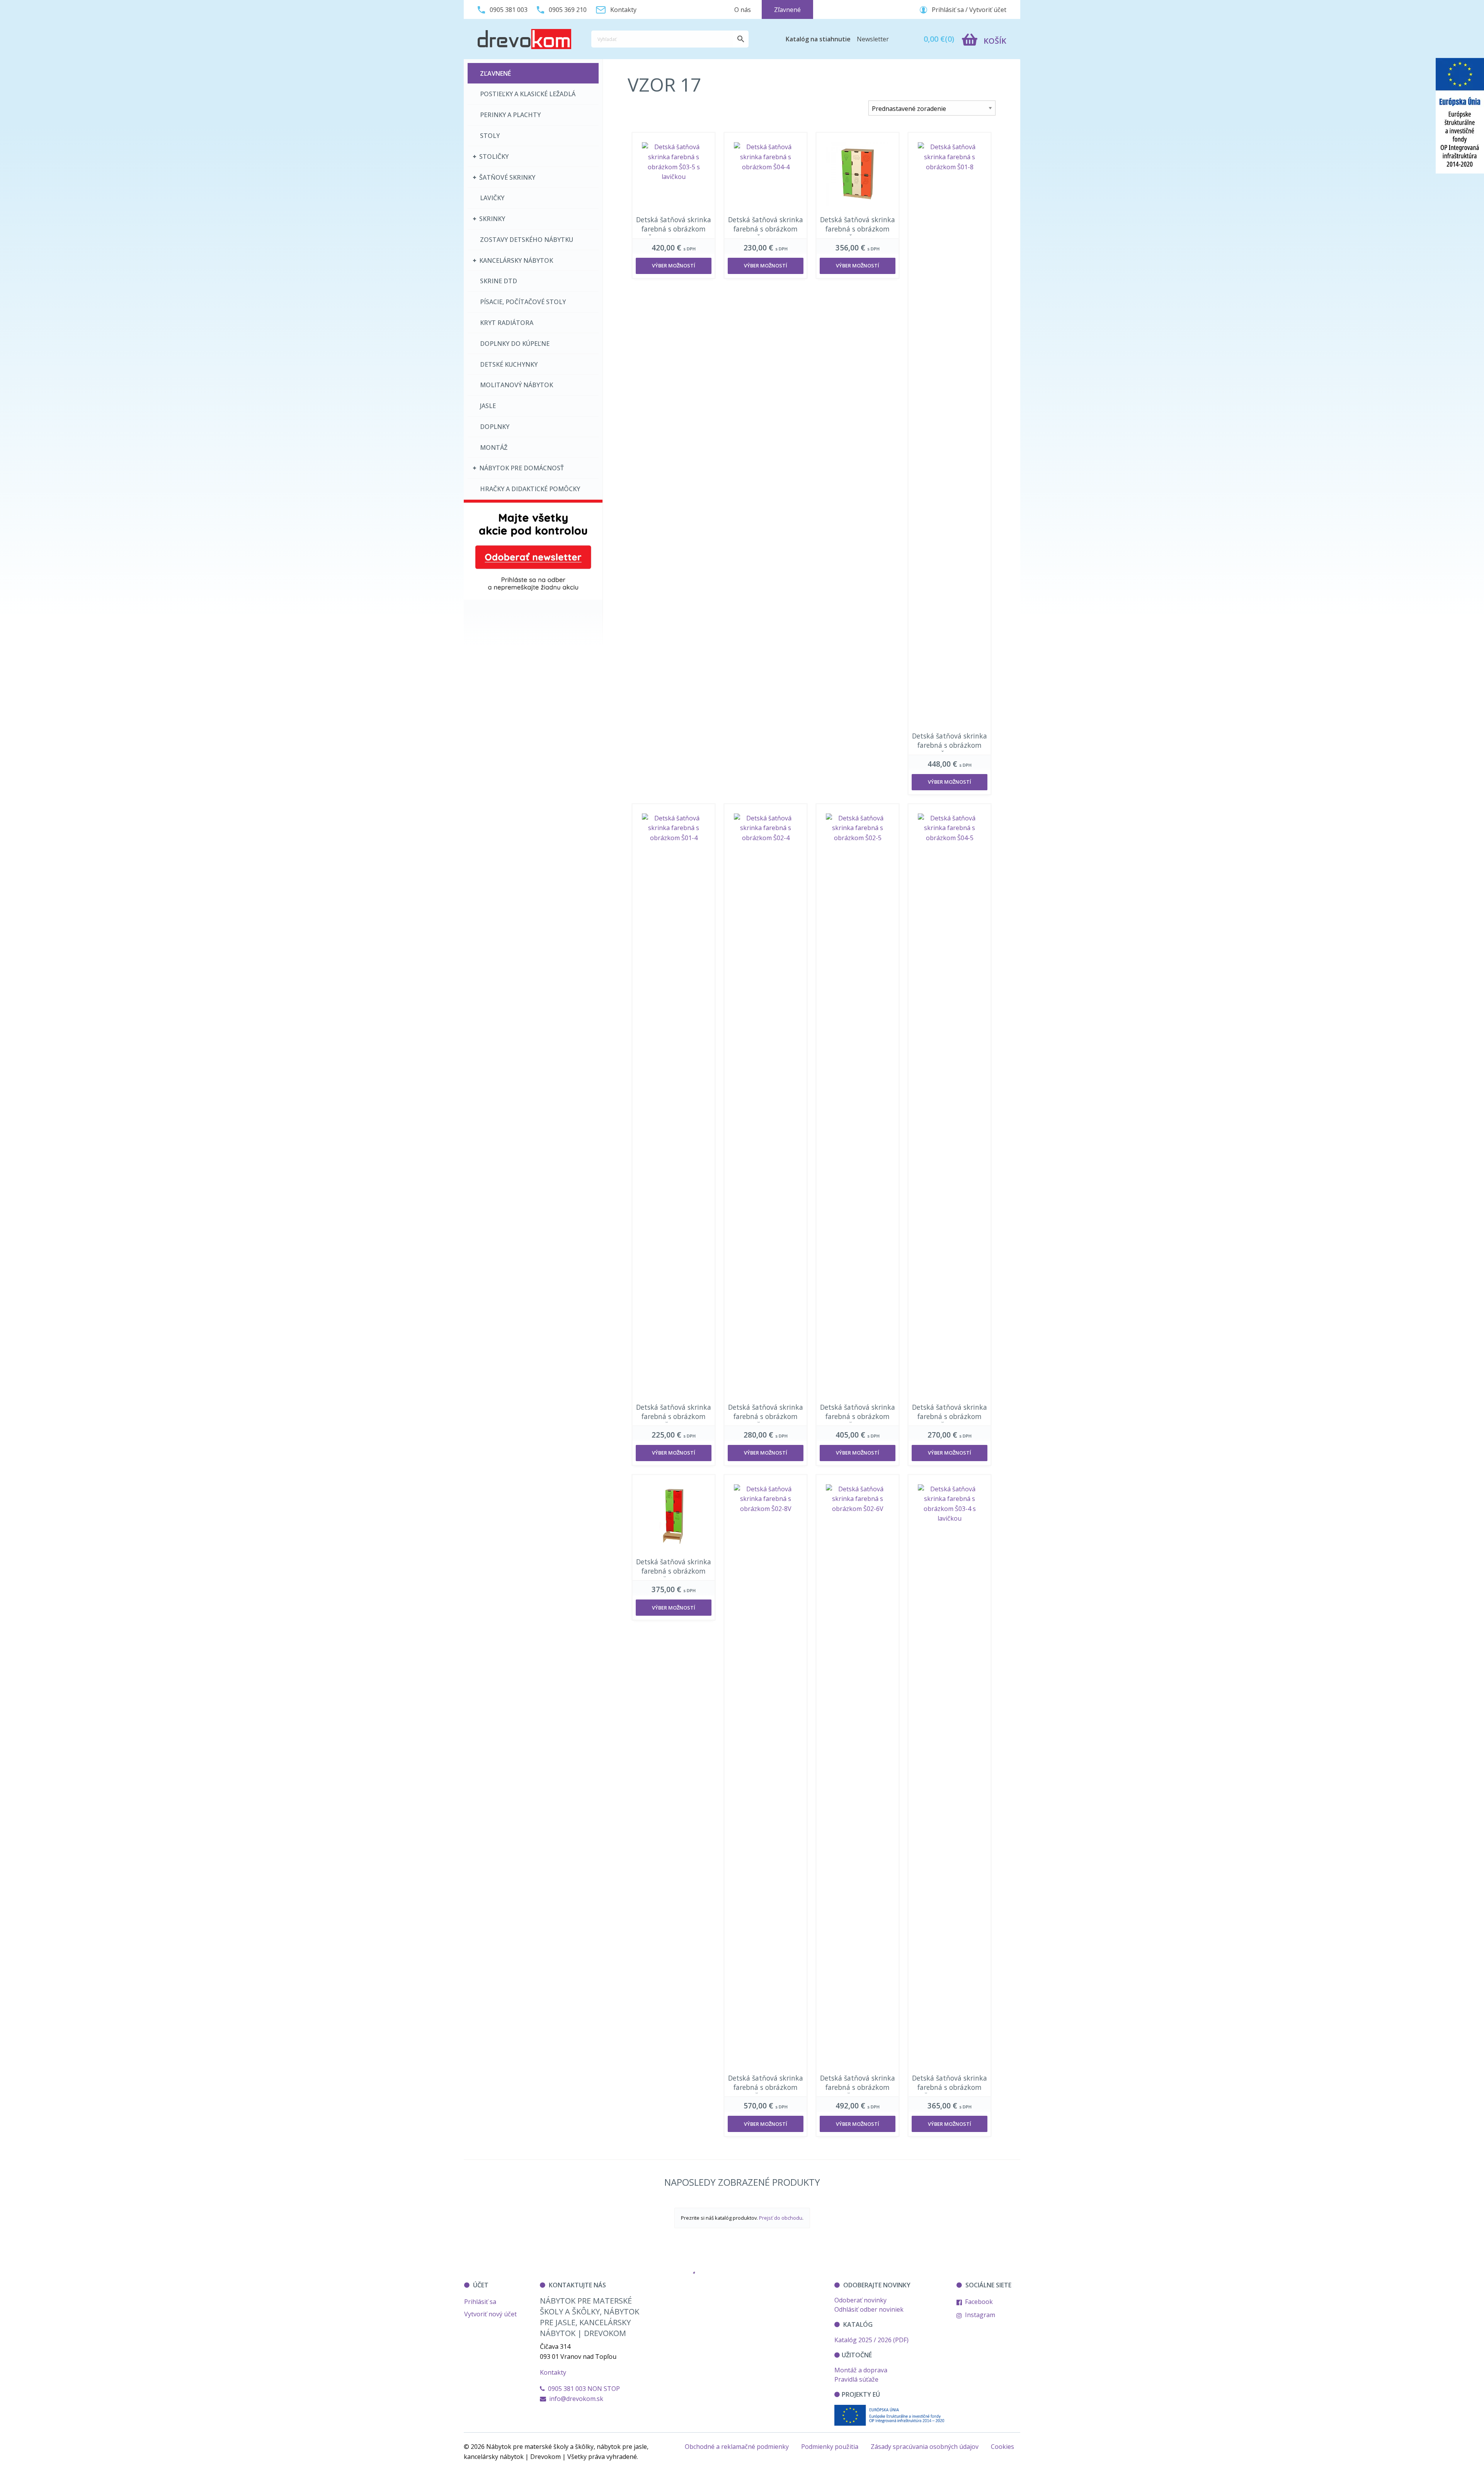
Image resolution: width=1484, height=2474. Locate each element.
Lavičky (492, 198)
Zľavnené (495, 73)
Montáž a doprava (861, 2370)
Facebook (978, 2302)
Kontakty (553, 2372)
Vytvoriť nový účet (490, 2314)
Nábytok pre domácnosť (522, 468)
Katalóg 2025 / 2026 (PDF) (871, 2340)
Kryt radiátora (507, 323)
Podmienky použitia (830, 2447)
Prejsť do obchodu (781, 2218)
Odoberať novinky (860, 2300)
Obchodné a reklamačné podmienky (737, 2447)
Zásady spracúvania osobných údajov (925, 2447)
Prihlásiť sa (480, 2302)
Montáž (494, 447)
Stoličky (494, 157)
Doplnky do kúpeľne (515, 344)
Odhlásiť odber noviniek (869, 2309)
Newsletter (873, 39)
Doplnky (495, 427)
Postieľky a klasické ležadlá (528, 94)
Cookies (1002, 2447)
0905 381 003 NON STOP (582, 2389)
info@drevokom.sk (576, 2399)
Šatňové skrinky (507, 177)
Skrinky (492, 219)
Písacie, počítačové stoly (523, 302)
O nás (743, 10)
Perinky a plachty (510, 115)
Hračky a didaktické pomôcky (530, 489)
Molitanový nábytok (517, 385)
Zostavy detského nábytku (527, 240)
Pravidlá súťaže (856, 2379)
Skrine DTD (499, 281)
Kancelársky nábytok (516, 260)
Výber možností (674, 265)
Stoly (490, 136)
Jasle (488, 406)
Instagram (979, 2315)
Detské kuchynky (509, 364)
